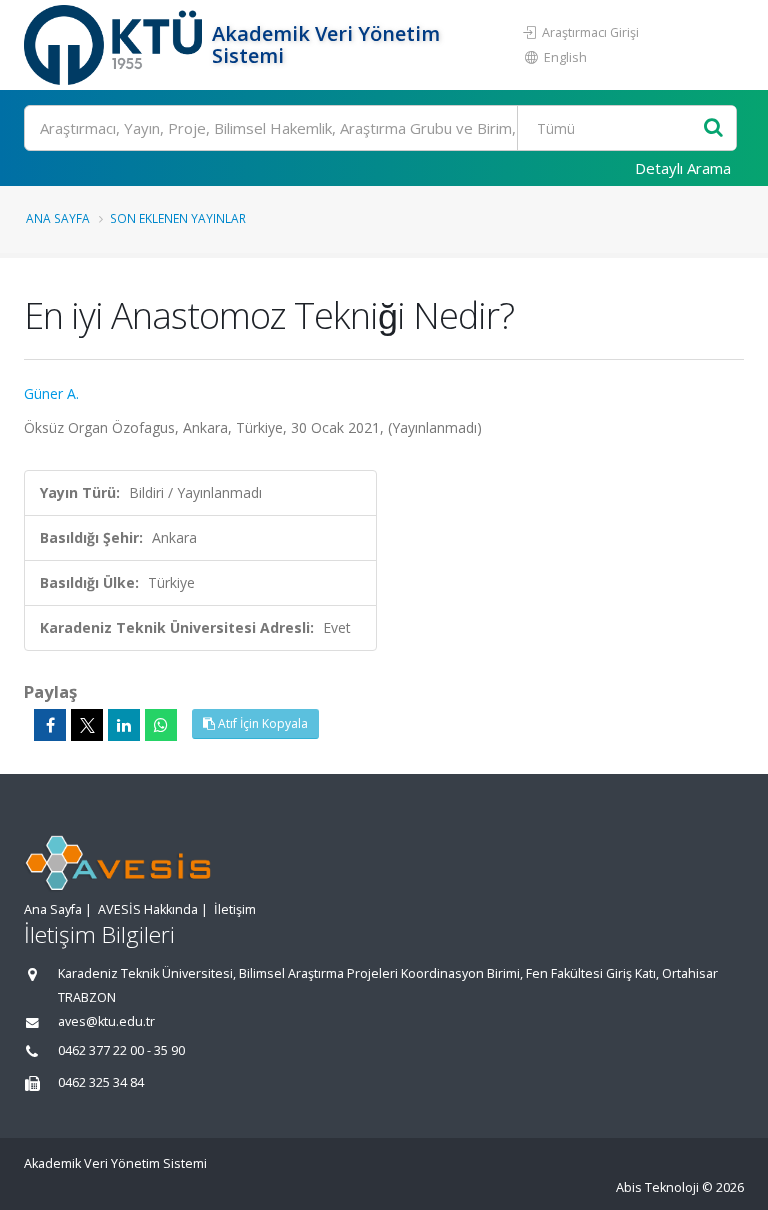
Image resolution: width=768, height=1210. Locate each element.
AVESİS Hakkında (148, 909)
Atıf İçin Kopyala (261, 723)
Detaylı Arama (683, 168)
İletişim (235, 909)
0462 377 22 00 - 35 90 (121, 1050)
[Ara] (713, 128)
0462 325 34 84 (101, 1082)
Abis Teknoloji (657, 1187)
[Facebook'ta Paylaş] (50, 725)
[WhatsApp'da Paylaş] (161, 725)
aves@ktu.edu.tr (106, 1021)
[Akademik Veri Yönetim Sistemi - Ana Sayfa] (115, 45)
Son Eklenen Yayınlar (178, 218)
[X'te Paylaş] (87, 725)
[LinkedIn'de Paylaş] (124, 725)
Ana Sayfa (58, 218)
